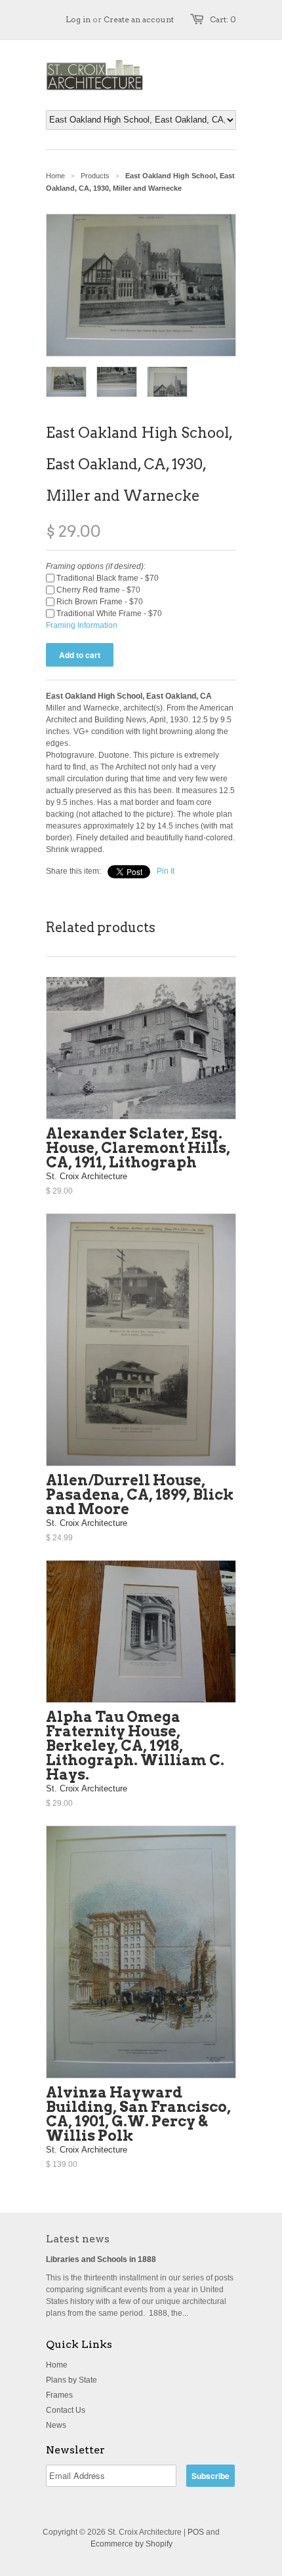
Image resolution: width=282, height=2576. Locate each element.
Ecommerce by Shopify (131, 2544)
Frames (59, 2395)
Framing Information (82, 625)
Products (95, 176)
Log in (78, 19)
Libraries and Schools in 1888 (101, 2259)
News (56, 2425)
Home (57, 2365)
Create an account (139, 19)
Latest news (78, 2239)
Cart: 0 (223, 19)
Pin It (166, 871)
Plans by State (71, 2380)
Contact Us (66, 2410)
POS (196, 2532)
